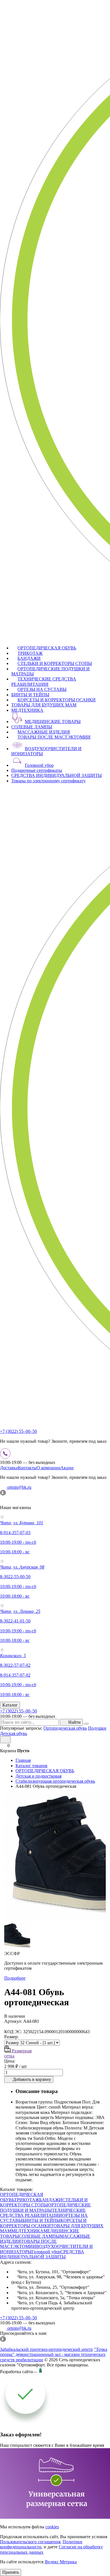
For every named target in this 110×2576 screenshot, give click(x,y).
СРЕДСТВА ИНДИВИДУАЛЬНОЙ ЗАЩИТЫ (57, 775)
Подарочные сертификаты (37, 770)
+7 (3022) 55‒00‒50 (18, 1431)
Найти (74, 1722)
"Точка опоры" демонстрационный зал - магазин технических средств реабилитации (54, 2355)
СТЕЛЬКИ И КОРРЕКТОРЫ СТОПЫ (55, 663)
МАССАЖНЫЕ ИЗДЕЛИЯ (44, 732)
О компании (49, 1468)
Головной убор (39, 765)
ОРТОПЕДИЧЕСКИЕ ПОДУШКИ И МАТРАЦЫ (45, 2207)
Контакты (27, 1468)
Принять (11, 2572)
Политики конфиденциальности (41, 2544)
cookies (52, 2527)
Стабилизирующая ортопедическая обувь (55, 1781)
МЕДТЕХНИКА (27, 710)
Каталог (10, 1705)
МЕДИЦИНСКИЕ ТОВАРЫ (53, 722)
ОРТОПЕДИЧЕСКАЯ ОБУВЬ (47, 648)
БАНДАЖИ (29, 658)
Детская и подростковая (38, 1776)
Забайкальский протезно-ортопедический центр (46, 2349)
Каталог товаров (31, 1766)
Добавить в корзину (32, 2079)
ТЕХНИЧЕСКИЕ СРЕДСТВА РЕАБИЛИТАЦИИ (44, 681)
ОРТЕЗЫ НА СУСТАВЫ (42, 689)
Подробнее (15, 1978)
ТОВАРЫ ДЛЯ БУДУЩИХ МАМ (44, 705)
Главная (23, 1760)
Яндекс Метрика (61, 2562)
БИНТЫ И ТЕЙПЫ (30, 695)
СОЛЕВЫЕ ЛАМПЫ (32, 727)
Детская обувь (14, 1733)
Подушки (97, 1728)
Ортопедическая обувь (65, 1728)
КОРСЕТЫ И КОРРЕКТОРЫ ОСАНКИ (57, 700)
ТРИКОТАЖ (30, 653)
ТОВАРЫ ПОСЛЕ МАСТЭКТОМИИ (54, 737)
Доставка (9, 1468)
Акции (67, 1468)
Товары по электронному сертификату (49, 781)
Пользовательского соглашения (30, 2542)
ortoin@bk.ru (19, 1487)
